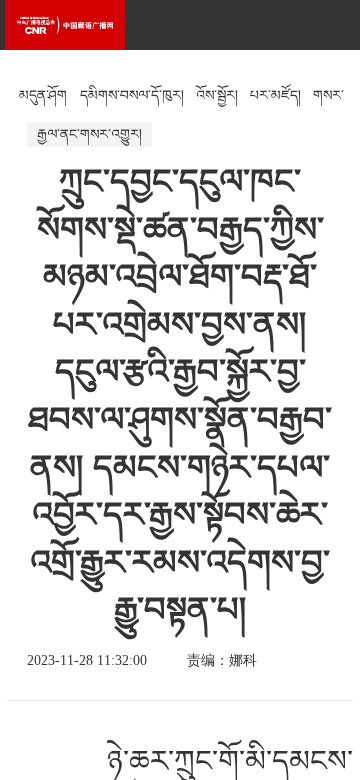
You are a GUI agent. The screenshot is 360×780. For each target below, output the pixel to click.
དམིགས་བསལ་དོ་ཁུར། (132, 95)
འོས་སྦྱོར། (217, 95)
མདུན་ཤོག (43, 95)
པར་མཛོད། (275, 95)
